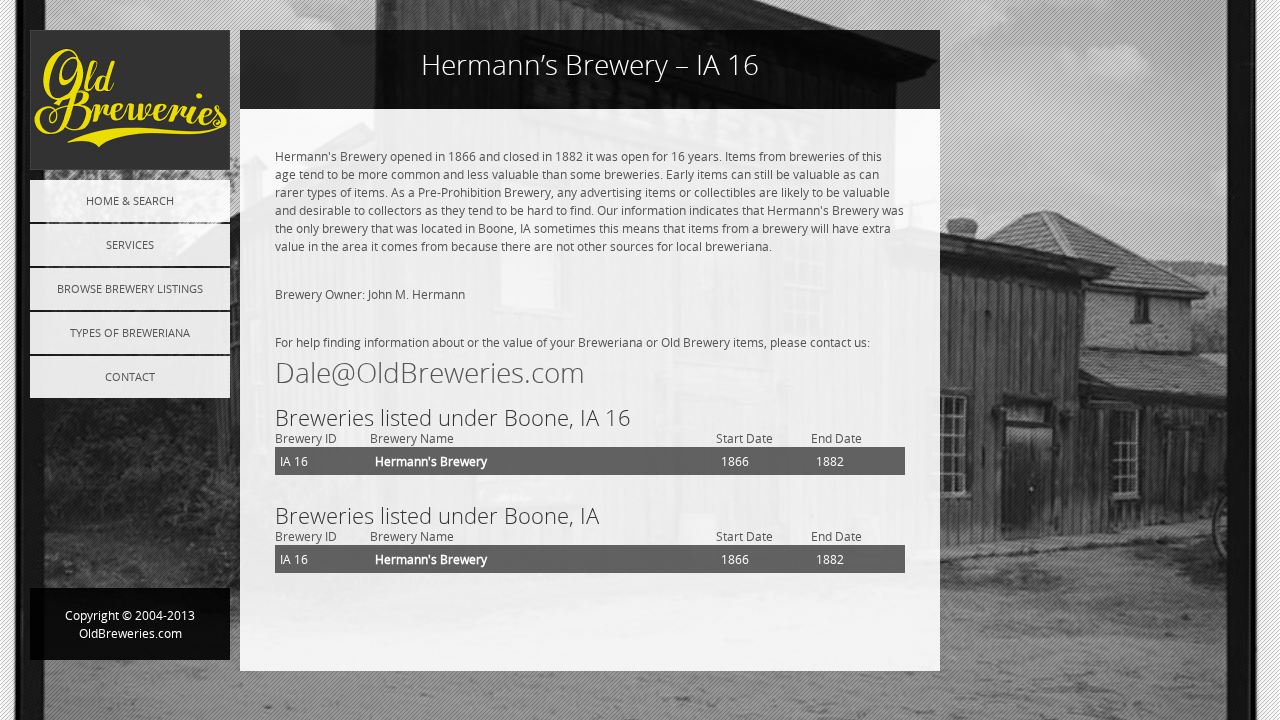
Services (130, 244)
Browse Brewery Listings (130, 288)
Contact (130, 376)
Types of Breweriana (130, 332)
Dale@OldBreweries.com (430, 372)
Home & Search (130, 200)
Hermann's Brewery (431, 461)
